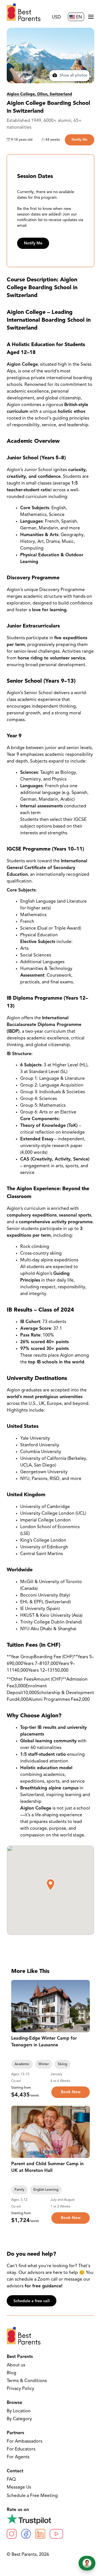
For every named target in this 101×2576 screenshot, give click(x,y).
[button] (50, 1885)
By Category (19, 2419)
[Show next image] (83, 2006)
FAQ (11, 2480)
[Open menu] (91, 17)
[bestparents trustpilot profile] (50, 2519)
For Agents (18, 2457)
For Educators (21, 2449)
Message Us (19, 2487)
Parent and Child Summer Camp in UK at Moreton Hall (47, 2167)
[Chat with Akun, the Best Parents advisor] (87, 2563)
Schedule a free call (32, 2301)
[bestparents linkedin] (40, 2534)
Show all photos (73, 76)
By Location (19, 2411)
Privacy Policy (20, 2389)
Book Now (71, 2092)
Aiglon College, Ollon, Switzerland (39, 94)
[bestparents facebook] (26, 2534)
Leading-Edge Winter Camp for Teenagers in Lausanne (44, 2042)
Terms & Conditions (27, 2381)
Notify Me (80, 140)
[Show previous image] (18, 2006)
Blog (12, 2373)
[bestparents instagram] (12, 2534)
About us (16, 2365)
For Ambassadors (25, 2441)
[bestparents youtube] (56, 2534)
